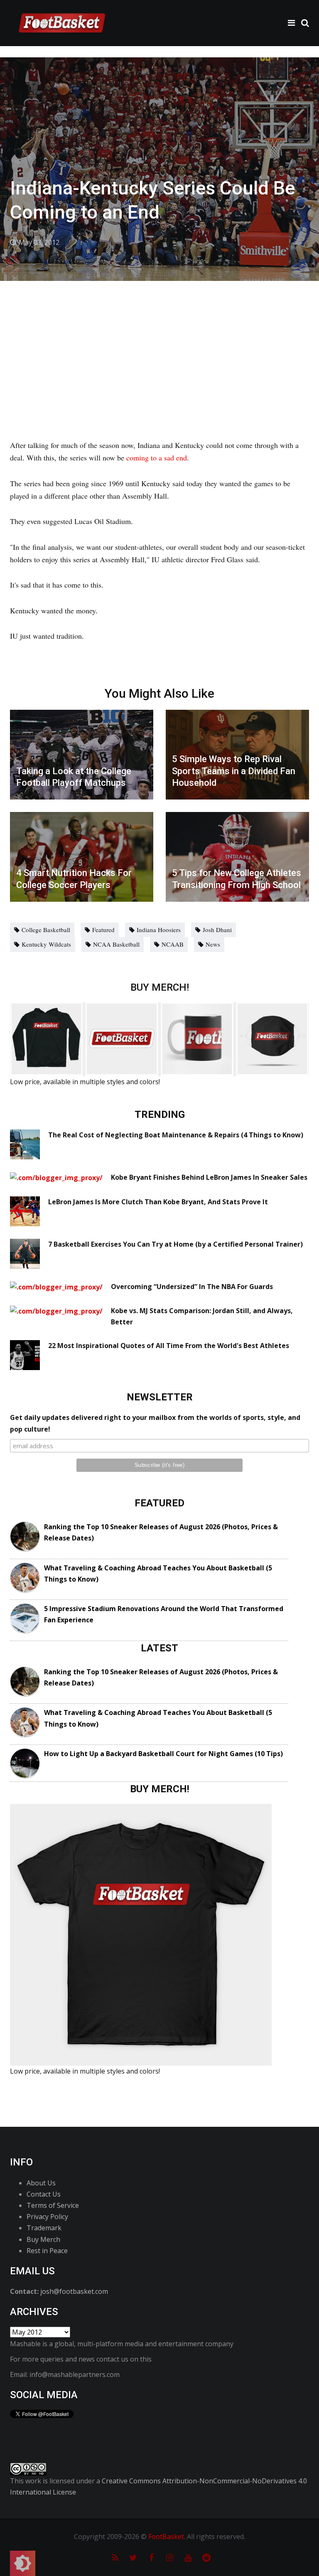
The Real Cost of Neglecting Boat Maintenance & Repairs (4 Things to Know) (176, 1135)
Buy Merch (43, 2239)
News (213, 944)
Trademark (44, 2228)
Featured (103, 930)
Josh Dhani (217, 930)
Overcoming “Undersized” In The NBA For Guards (192, 1287)
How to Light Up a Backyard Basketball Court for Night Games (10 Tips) (163, 1754)
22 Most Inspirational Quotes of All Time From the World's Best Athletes (169, 1346)
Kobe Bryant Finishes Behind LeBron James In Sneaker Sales (209, 1177)
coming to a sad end (157, 458)
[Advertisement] (159, 343)
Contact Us (44, 2194)
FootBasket (166, 2537)
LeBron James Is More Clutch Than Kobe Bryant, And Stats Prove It (158, 1202)
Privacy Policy (47, 2217)
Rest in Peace (47, 2251)
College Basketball (46, 930)
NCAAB (173, 944)
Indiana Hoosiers (159, 930)
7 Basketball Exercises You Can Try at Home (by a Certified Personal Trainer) (175, 1244)
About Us (41, 2183)
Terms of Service (53, 2205)
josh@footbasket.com (74, 2291)
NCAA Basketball (116, 944)
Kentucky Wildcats (46, 944)
